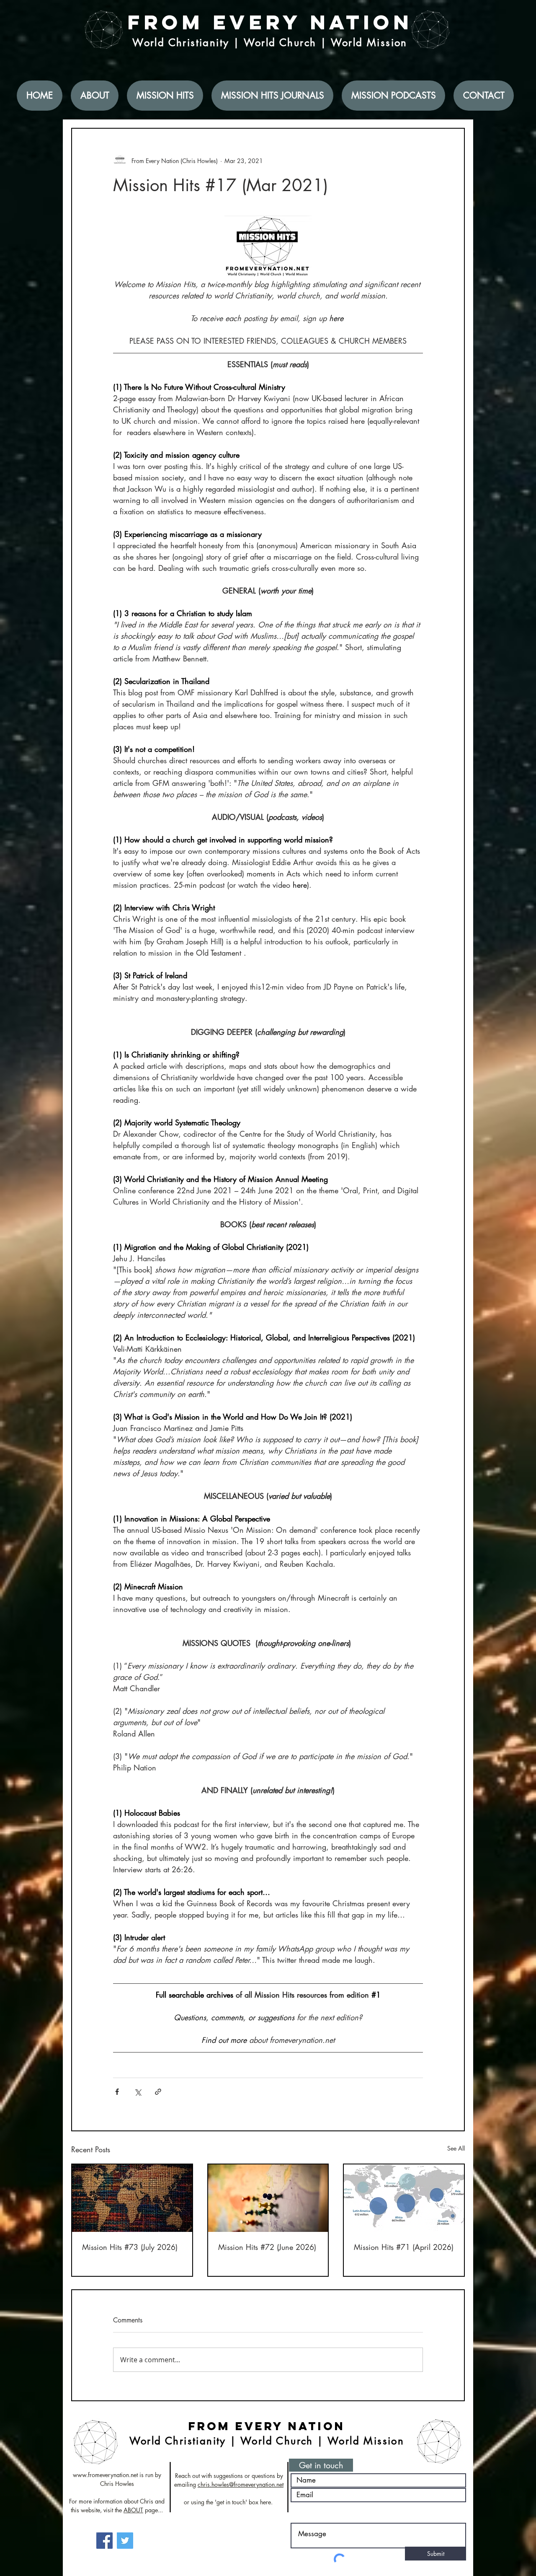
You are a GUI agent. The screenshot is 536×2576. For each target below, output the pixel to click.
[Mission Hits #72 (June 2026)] (268, 2198)
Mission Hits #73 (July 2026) (130, 2247)
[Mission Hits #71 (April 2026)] (404, 2198)
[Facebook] (104, 2541)
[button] (321, 2465)
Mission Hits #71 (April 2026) (404, 2247)
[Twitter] (125, 2541)
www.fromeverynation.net (105, 2475)
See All (456, 2148)
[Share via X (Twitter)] (138, 2092)
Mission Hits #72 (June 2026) (267, 2247)
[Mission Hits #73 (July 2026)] (132, 2198)
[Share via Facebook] (117, 2092)
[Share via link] (158, 2092)
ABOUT (133, 2510)
